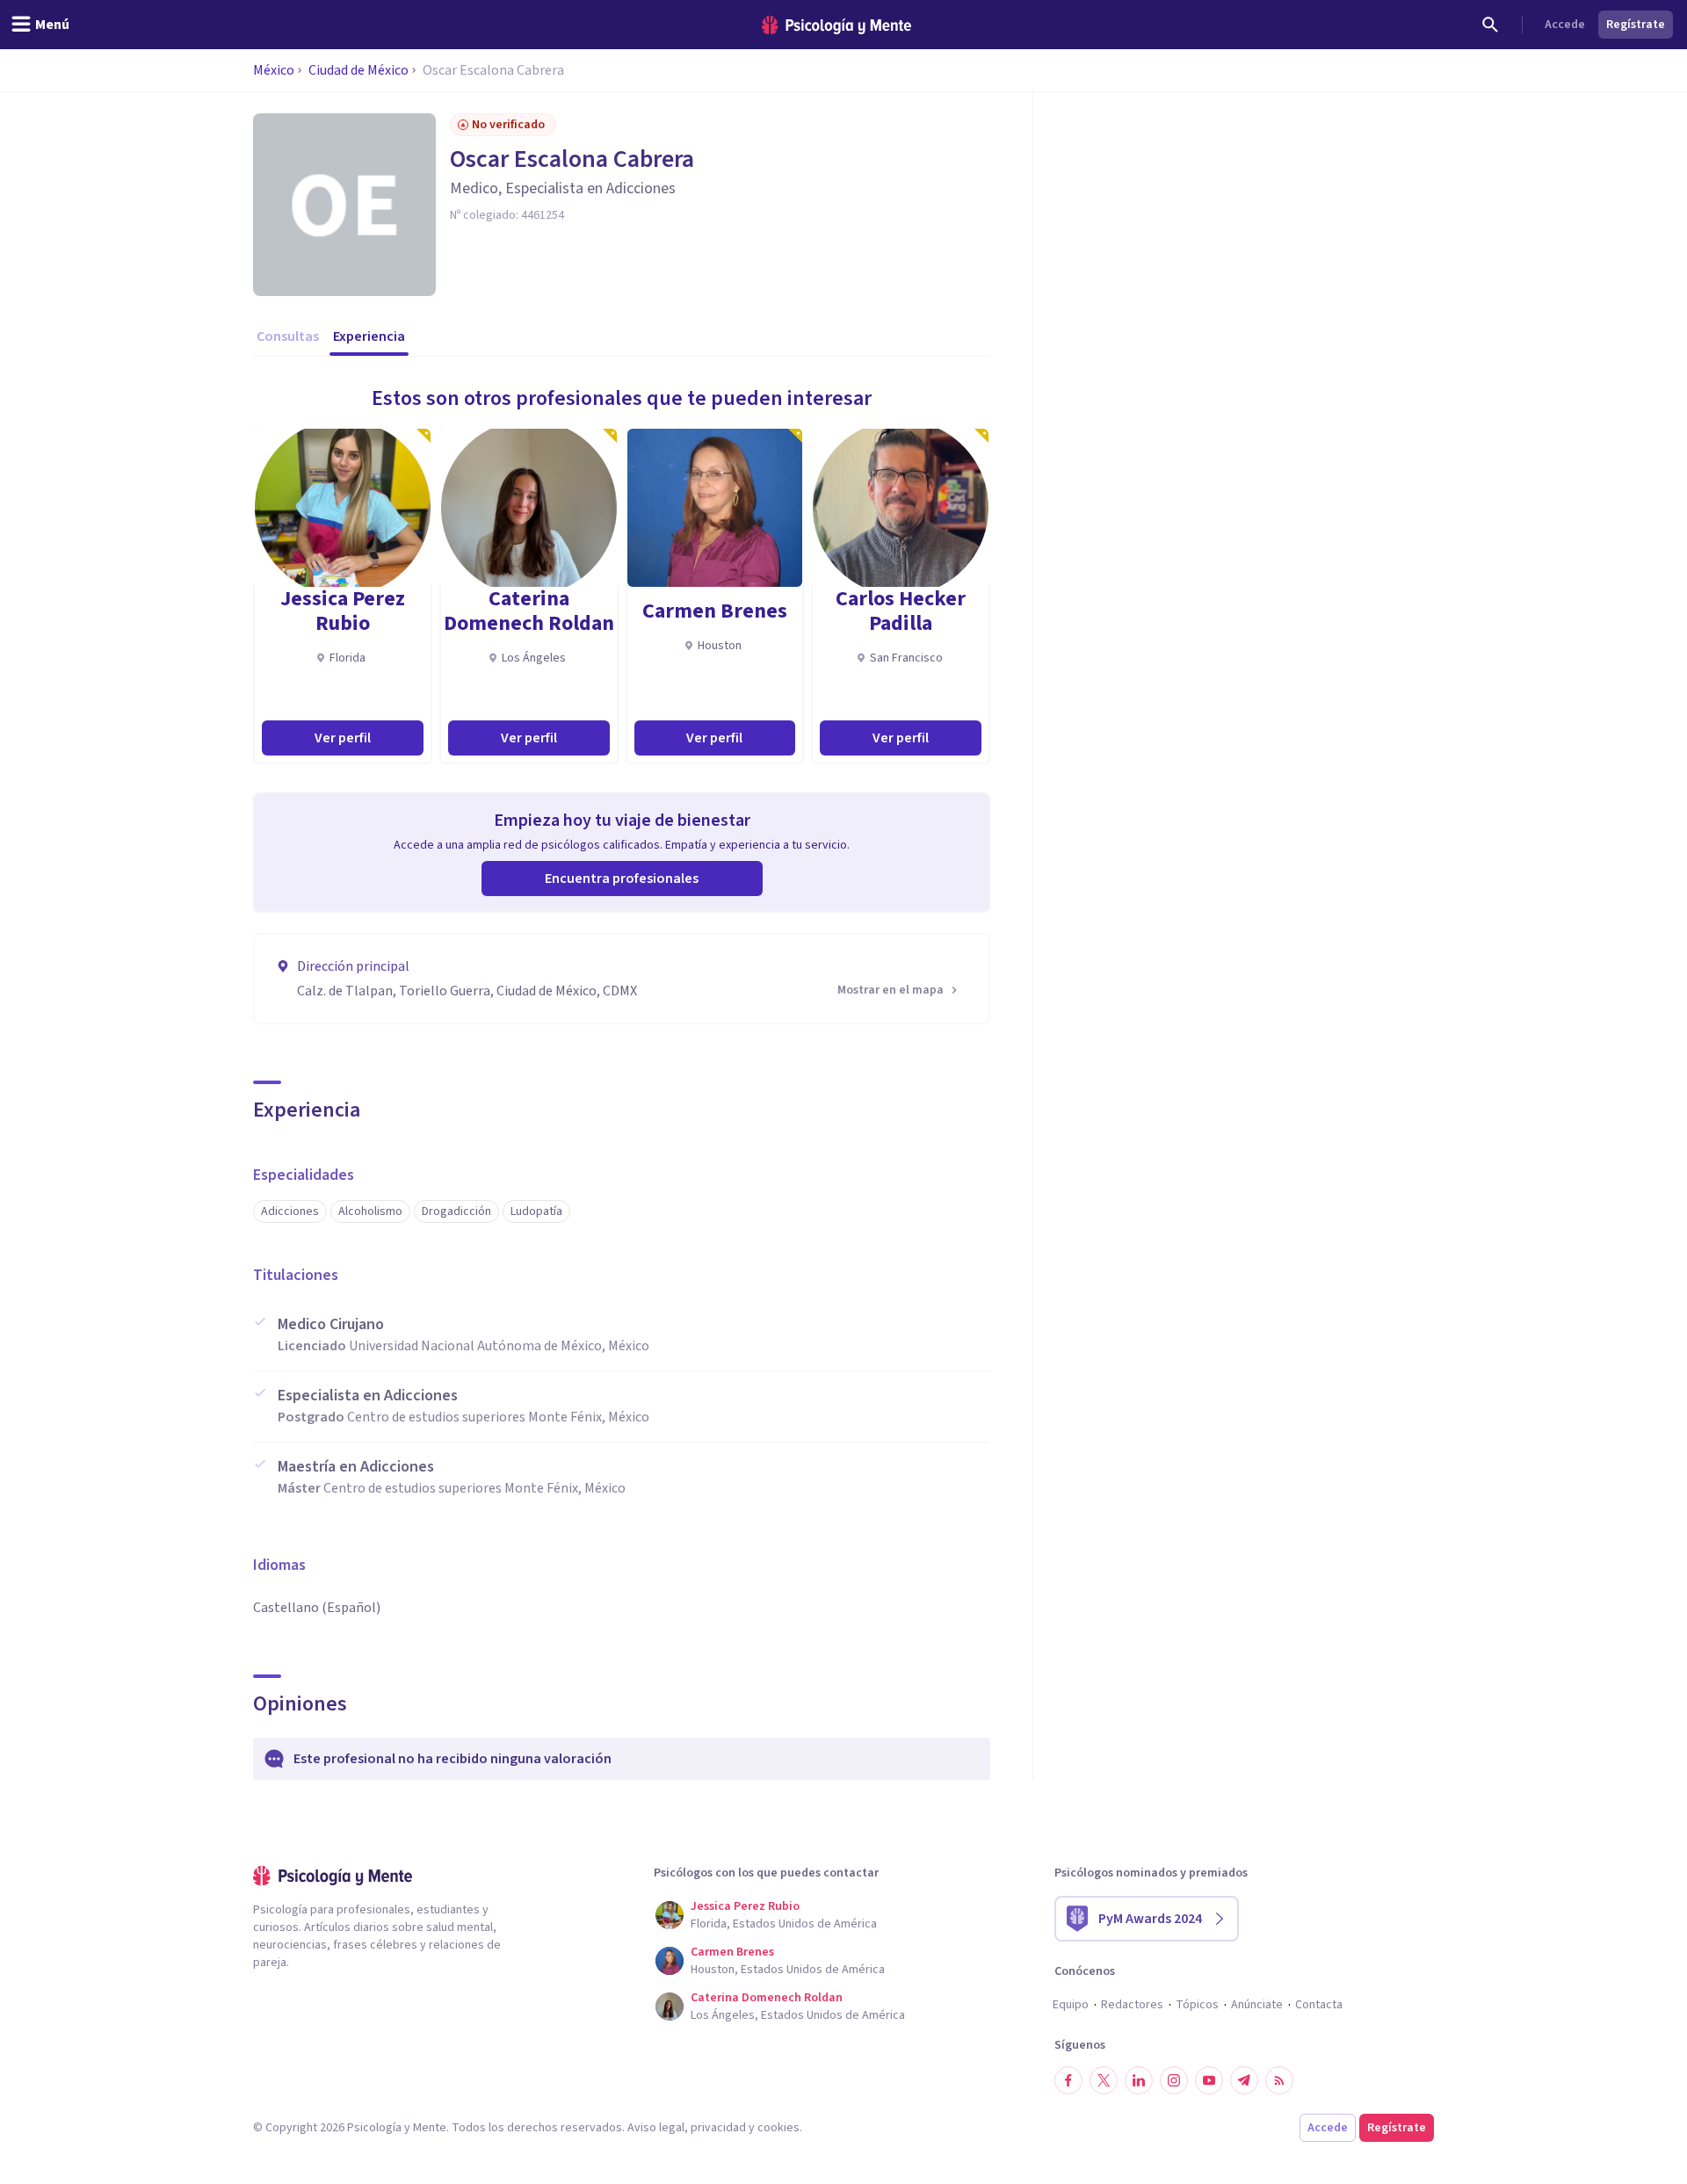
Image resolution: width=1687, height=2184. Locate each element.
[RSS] (1279, 2080)
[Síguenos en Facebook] (1068, 2080)
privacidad (718, 2128)
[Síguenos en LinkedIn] (1139, 2080)
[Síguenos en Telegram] (1244, 2080)
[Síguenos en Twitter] (1104, 2080)
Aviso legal (656, 2128)
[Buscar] (1490, 25)
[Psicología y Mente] (836, 25)
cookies (778, 2128)
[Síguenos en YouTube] (1209, 2080)
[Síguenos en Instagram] (1174, 2080)
